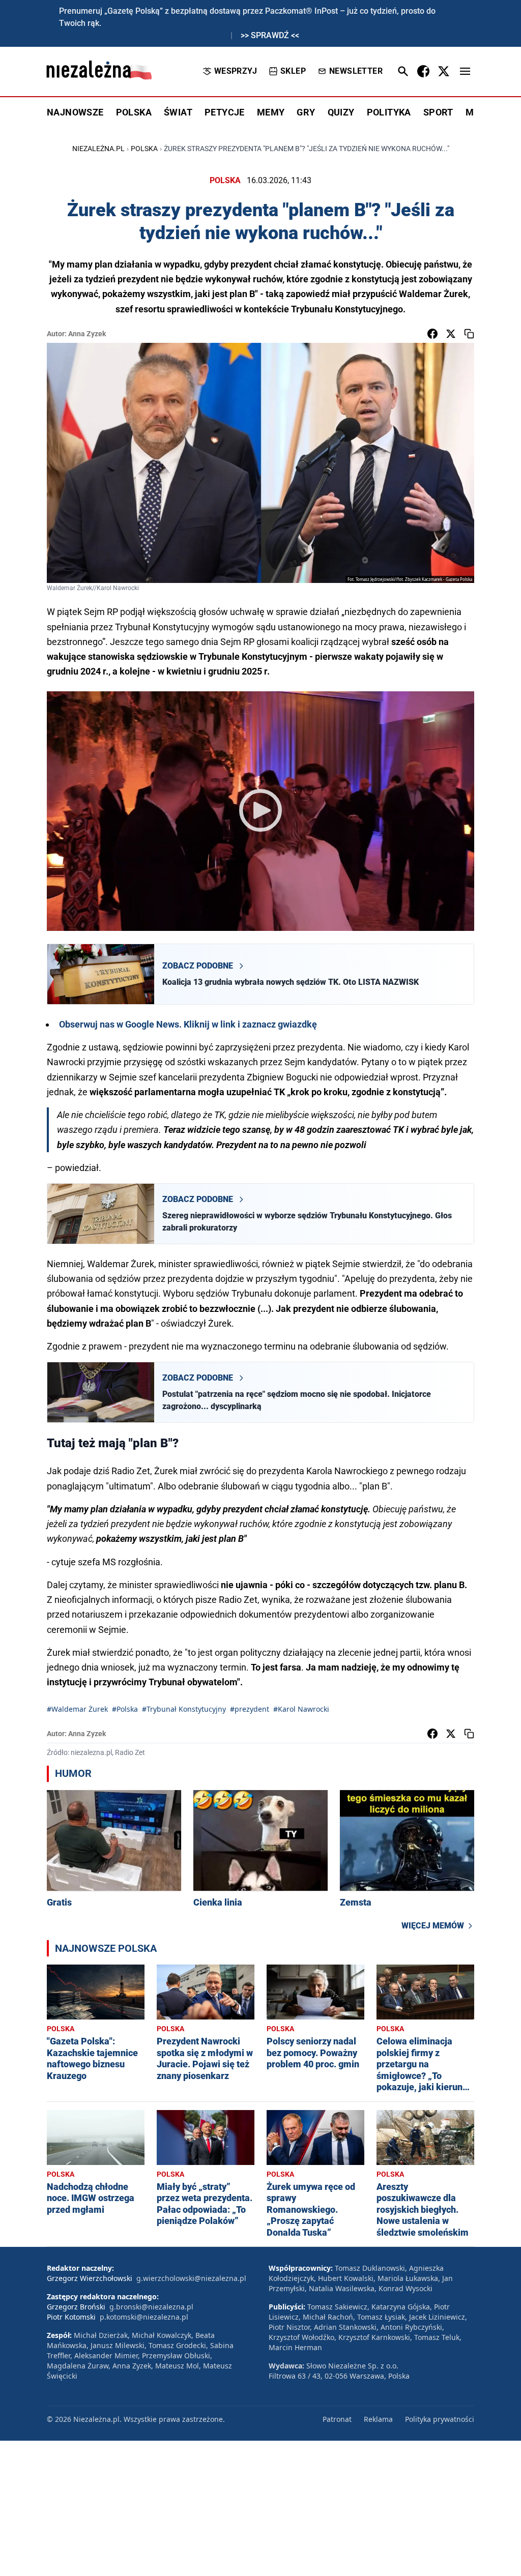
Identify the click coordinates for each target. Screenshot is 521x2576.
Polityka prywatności (440, 2419)
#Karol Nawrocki (301, 1709)
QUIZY (341, 112)
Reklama (378, 2419)
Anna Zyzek (87, 334)
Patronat (337, 2419)
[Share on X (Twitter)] (451, 334)
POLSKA (134, 112)
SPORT (438, 112)
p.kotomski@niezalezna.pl (144, 2317)
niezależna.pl (98, 149)
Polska (144, 149)
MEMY (271, 112)
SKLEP (293, 71)
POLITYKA (389, 112)
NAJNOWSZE (75, 112)
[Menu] (465, 71)
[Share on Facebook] (432, 334)
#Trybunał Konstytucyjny (184, 1709)
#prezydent (250, 1709)
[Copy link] (469, 334)
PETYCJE (225, 112)
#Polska (125, 1709)
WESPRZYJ (236, 71)
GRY (306, 112)
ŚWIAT (178, 112)
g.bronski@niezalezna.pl (151, 2307)
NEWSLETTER (356, 71)
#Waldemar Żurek (77, 1709)
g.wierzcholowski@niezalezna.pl (191, 2278)
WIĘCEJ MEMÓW (433, 1926)
